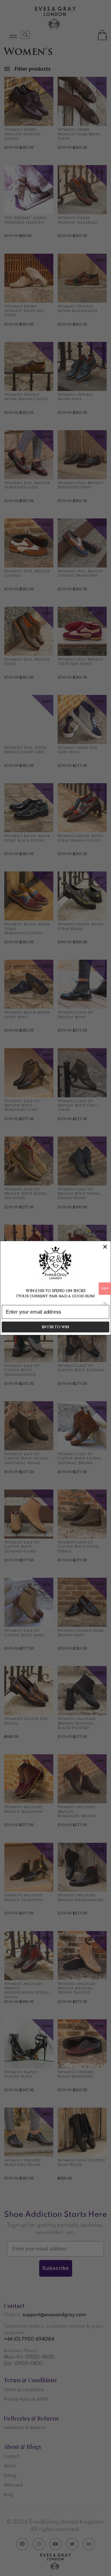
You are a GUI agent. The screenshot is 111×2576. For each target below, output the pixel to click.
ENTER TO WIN (55, 1327)
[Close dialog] (105, 1247)
